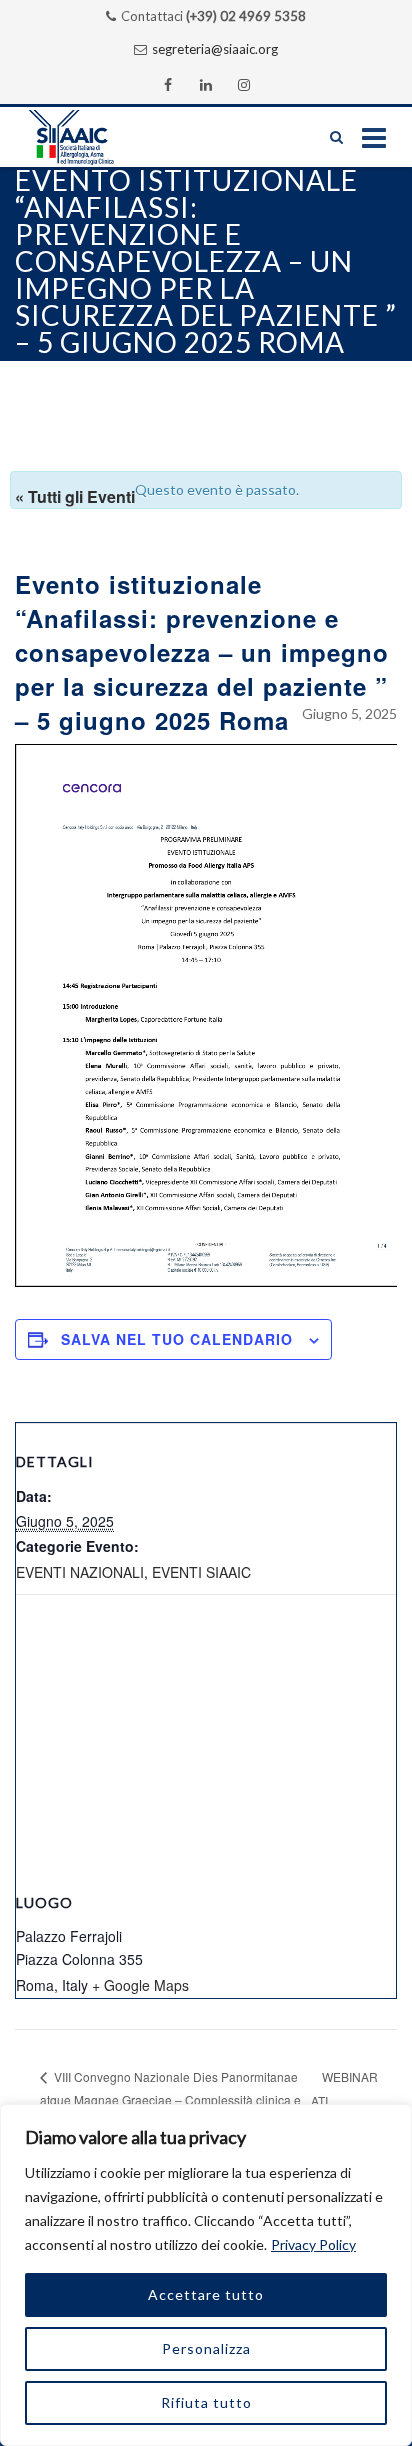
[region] (206, 2275)
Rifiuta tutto (206, 2402)
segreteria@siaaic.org (215, 49)
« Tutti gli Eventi (75, 496)
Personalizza (206, 2348)
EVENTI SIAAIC (201, 1572)
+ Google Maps (140, 1985)
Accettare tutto (206, 2294)
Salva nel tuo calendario (177, 1339)
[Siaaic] (91, 137)
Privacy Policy (313, 2244)
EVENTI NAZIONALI (80, 1572)
